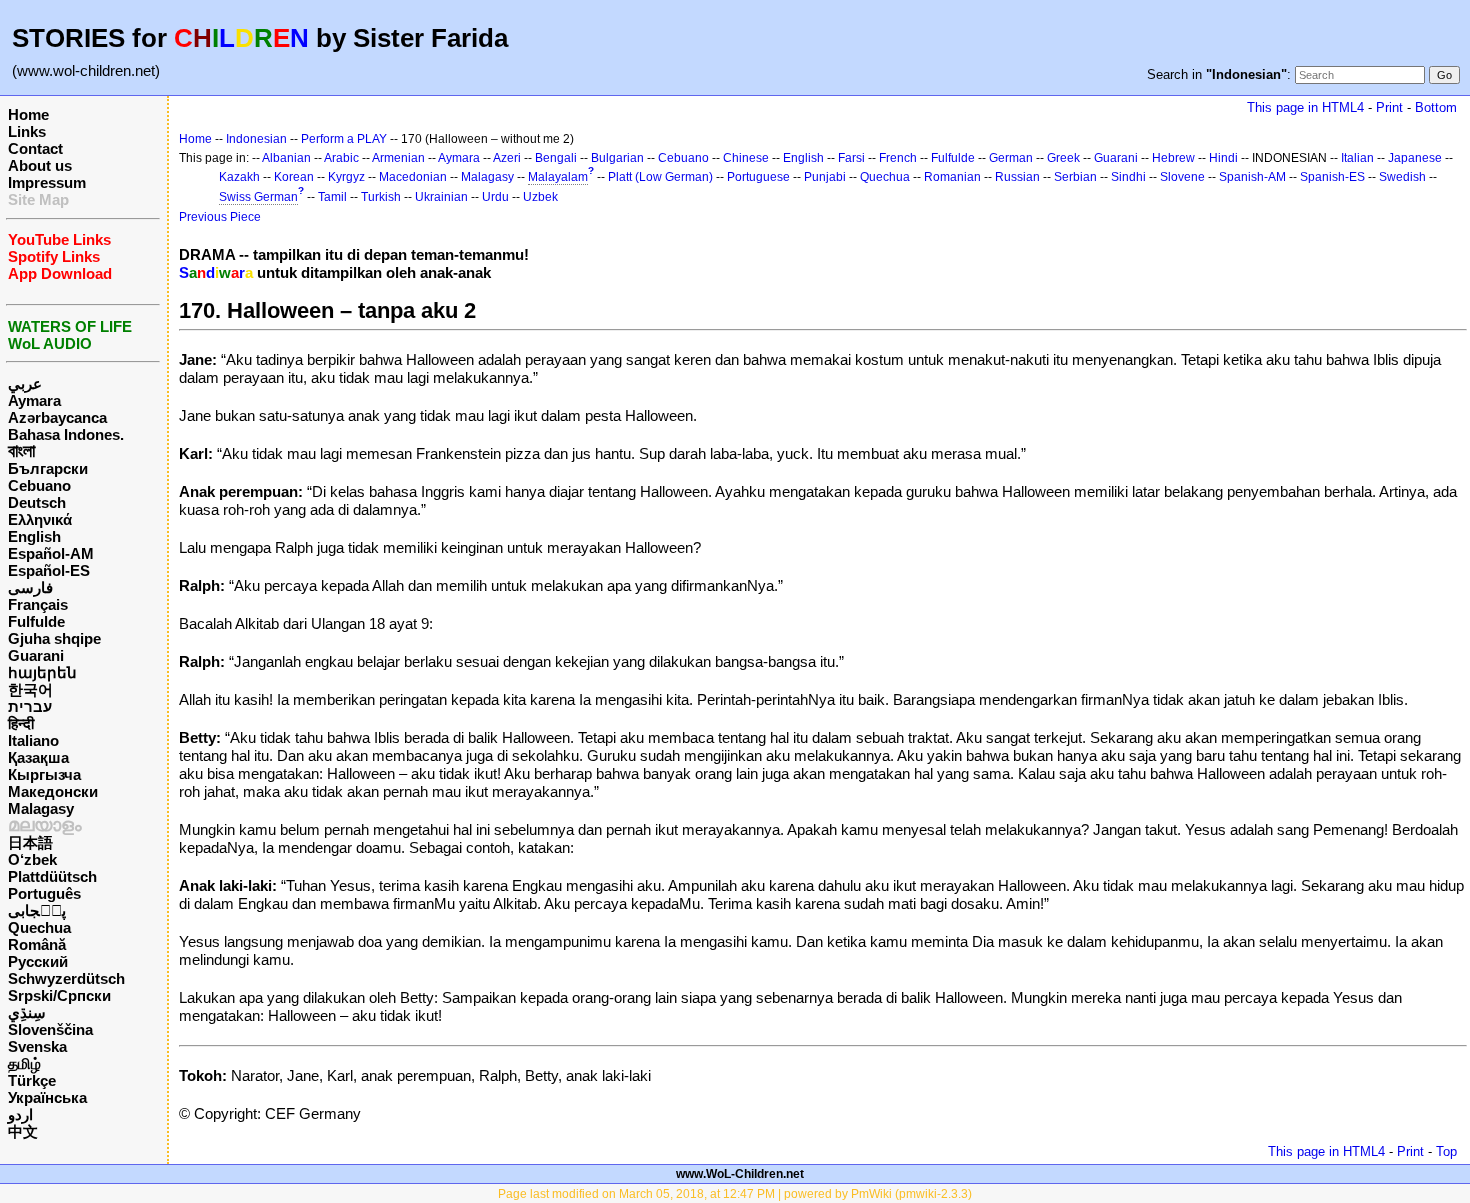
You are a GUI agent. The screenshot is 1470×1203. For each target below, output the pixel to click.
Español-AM (51, 553)
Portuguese (758, 177)
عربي (25, 383)
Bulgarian (617, 158)
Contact (35, 148)
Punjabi (825, 177)
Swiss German (258, 197)
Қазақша (38, 757)
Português (44, 893)
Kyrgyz (346, 177)
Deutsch (37, 502)
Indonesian (256, 139)
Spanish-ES (1332, 177)
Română (37, 944)
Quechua (39, 927)
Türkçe (32, 1080)
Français (38, 604)
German (1011, 158)
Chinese (746, 158)
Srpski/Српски (59, 995)
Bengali (556, 158)
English (34, 536)
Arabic (341, 158)
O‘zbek (32, 859)
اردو (20, 1114)
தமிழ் (24, 1063)
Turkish (381, 197)
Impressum (47, 182)
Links (27, 131)
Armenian (398, 158)
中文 (23, 1131)
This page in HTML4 (1305, 107)
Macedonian (413, 177)
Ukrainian (441, 197)
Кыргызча (44, 774)
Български (48, 468)
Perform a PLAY (344, 139)
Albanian (286, 158)
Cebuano (39, 485)
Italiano (33, 740)
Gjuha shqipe (54, 638)
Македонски (53, 791)
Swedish (1402, 177)
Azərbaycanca (57, 417)
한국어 (30, 689)
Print (1389, 107)
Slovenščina (50, 1029)
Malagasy (41, 808)
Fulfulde (36, 621)
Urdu (495, 197)
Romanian (952, 177)
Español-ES (49, 570)
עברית (30, 706)
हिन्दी (21, 723)
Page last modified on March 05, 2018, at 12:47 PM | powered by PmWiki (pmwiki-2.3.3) (735, 1194)
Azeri (507, 158)
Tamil (332, 197)
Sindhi (1128, 177)
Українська (47, 1097)
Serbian (1075, 177)
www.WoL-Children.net (740, 1174)
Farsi (851, 158)
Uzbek (540, 197)
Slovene (1182, 177)
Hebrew (1173, 158)
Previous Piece (220, 217)
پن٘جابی (37, 910)
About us (40, 165)
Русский (38, 961)
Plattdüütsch (52, 876)
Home (28, 114)
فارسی (30, 587)
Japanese (1415, 158)
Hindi (1223, 158)
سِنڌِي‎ (27, 1012)
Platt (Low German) (660, 177)
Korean (294, 177)
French (898, 158)
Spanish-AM (1252, 177)
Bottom (1436, 107)
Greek (1063, 158)
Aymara (34, 400)
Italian (1357, 158)
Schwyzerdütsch (66, 978)
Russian (1017, 177)
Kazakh (239, 177)
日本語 (30, 842)
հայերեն (42, 672)
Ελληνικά (40, 519)
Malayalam (558, 177)
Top (1446, 1151)
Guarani (36, 655)
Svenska (37, 1046)
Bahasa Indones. (66, 434)
